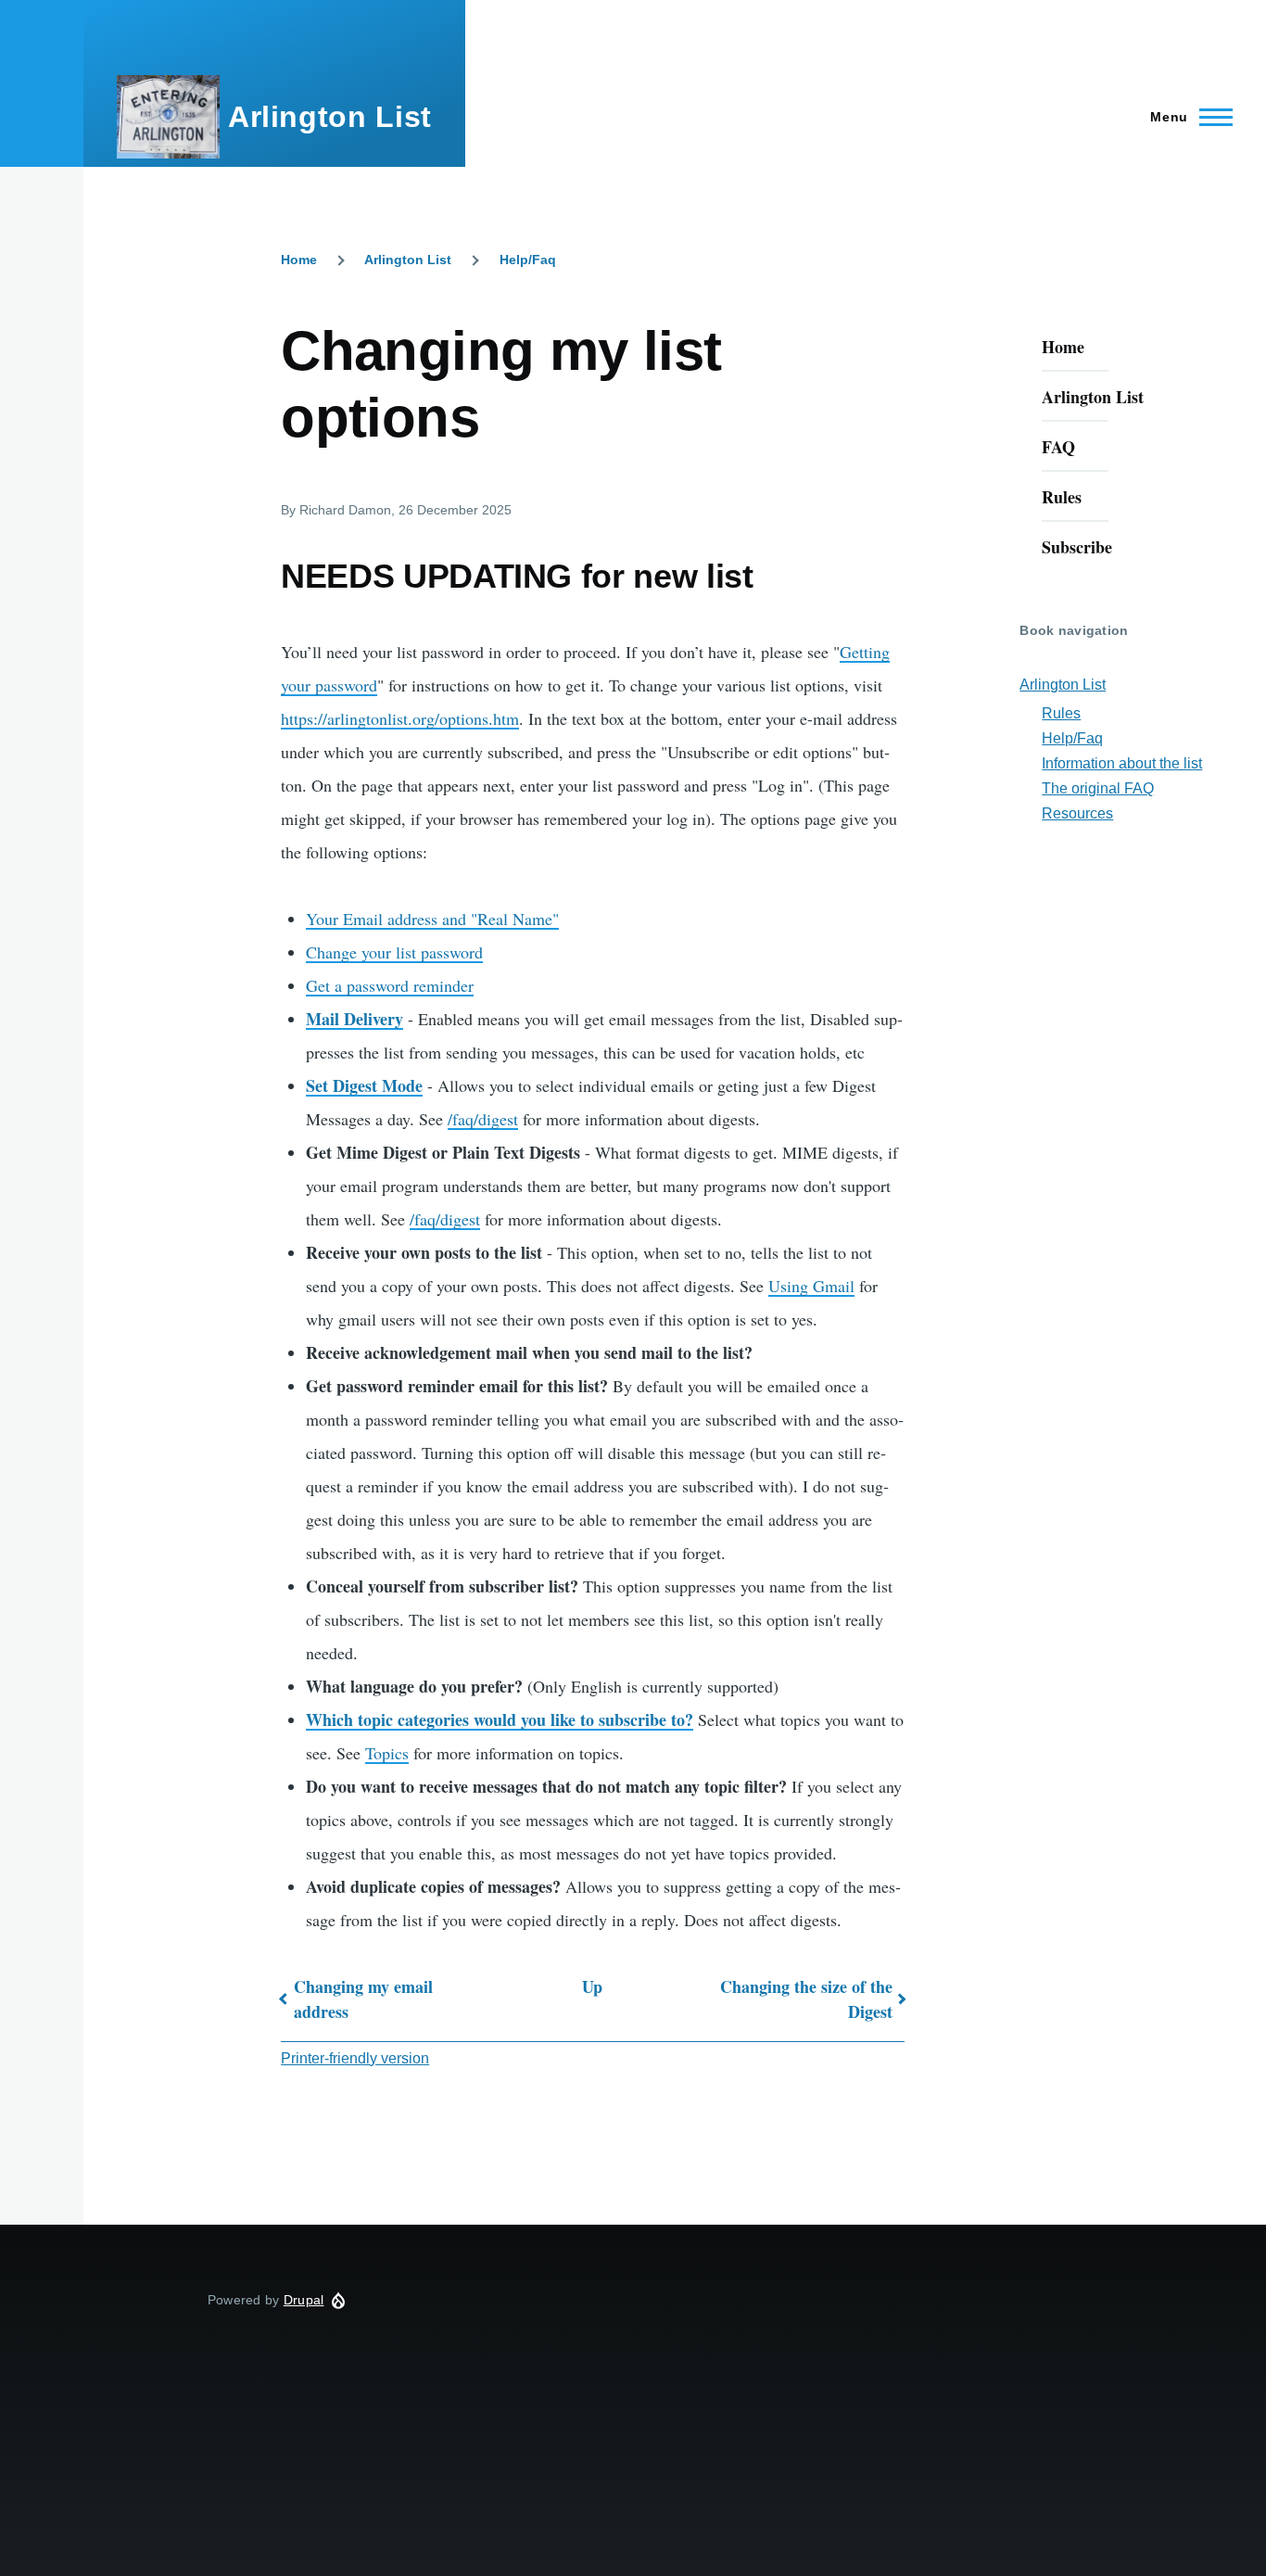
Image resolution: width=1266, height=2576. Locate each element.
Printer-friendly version (355, 2058)
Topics (387, 1753)
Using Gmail (811, 1286)
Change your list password (394, 952)
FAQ (1058, 447)
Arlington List (330, 117)
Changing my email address (363, 1999)
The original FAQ (1098, 788)
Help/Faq (528, 260)
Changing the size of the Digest (806, 1999)
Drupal (304, 2300)
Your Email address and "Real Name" (432, 919)
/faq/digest (483, 1119)
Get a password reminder (390, 985)
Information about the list (1122, 763)
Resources (1077, 813)
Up (592, 1986)
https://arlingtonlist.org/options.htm (400, 718)
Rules (1062, 497)
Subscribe (1077, 547)
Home (299, 260)
